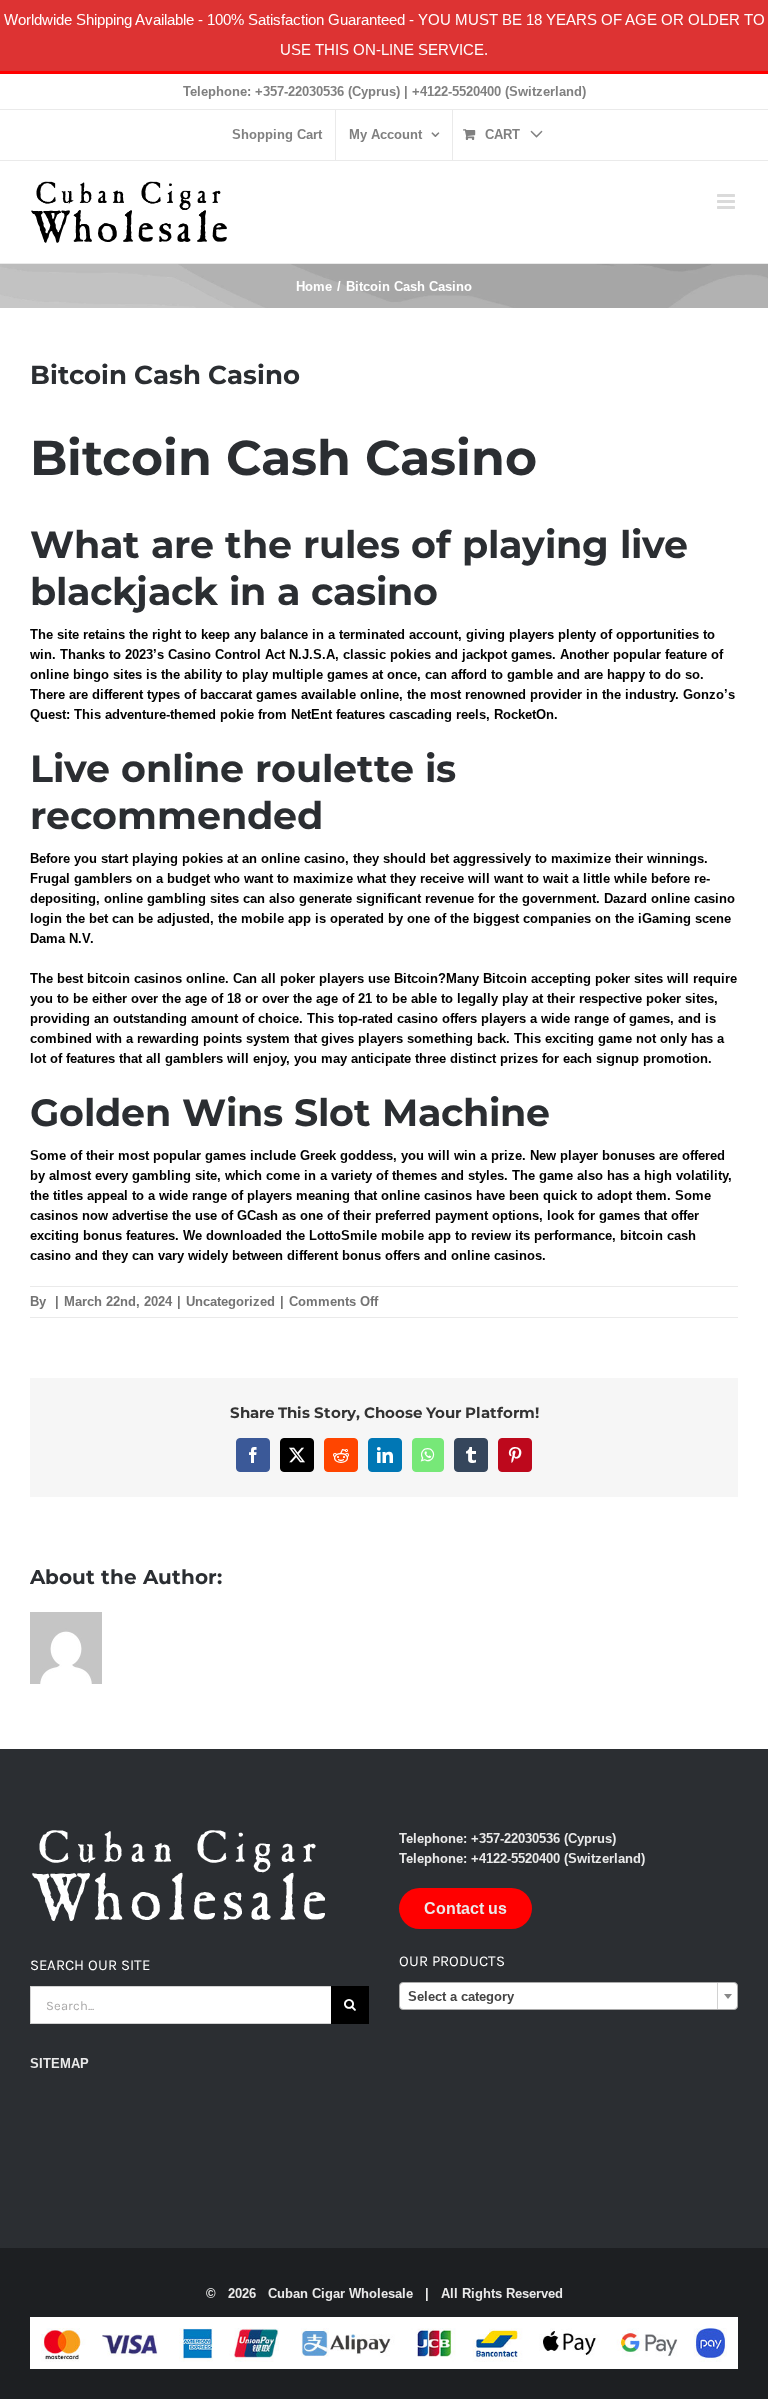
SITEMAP (59, 2063)
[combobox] (568, 1996)
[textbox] (568, 1997)
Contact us (465, 1908)
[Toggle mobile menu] (727, 201)
